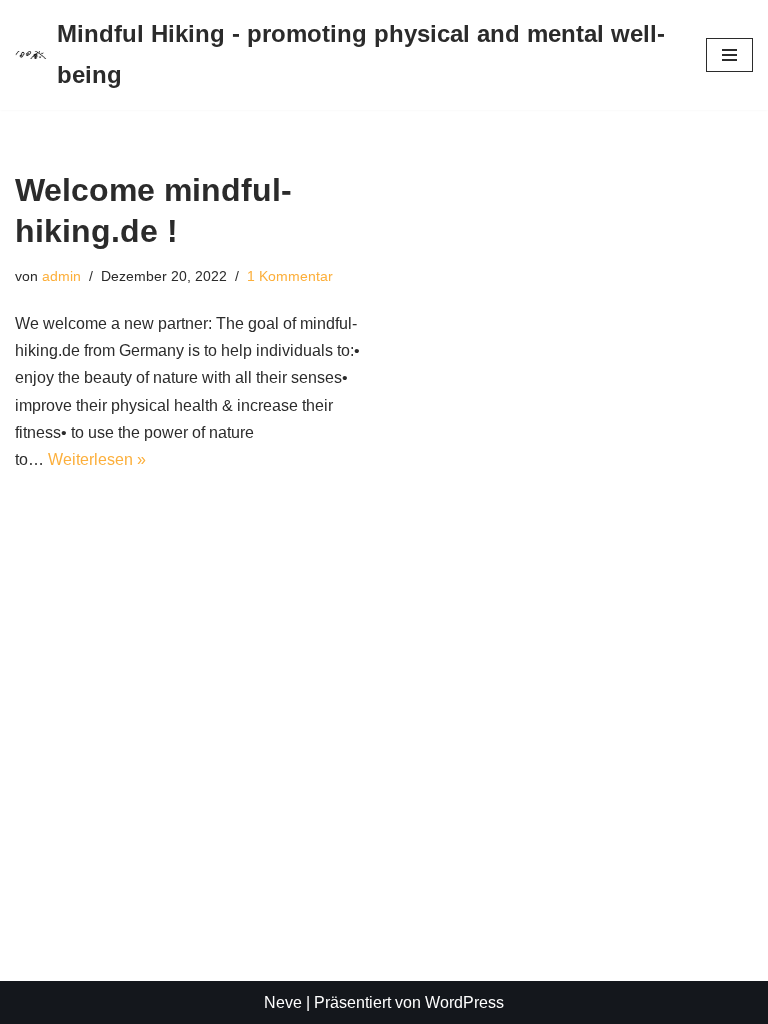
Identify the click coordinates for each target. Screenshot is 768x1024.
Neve (283, 1002)
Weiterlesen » (97, 459)
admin (61, 276)
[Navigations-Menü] (729, 55)
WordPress (464, 1002)
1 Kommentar (290, 276)
